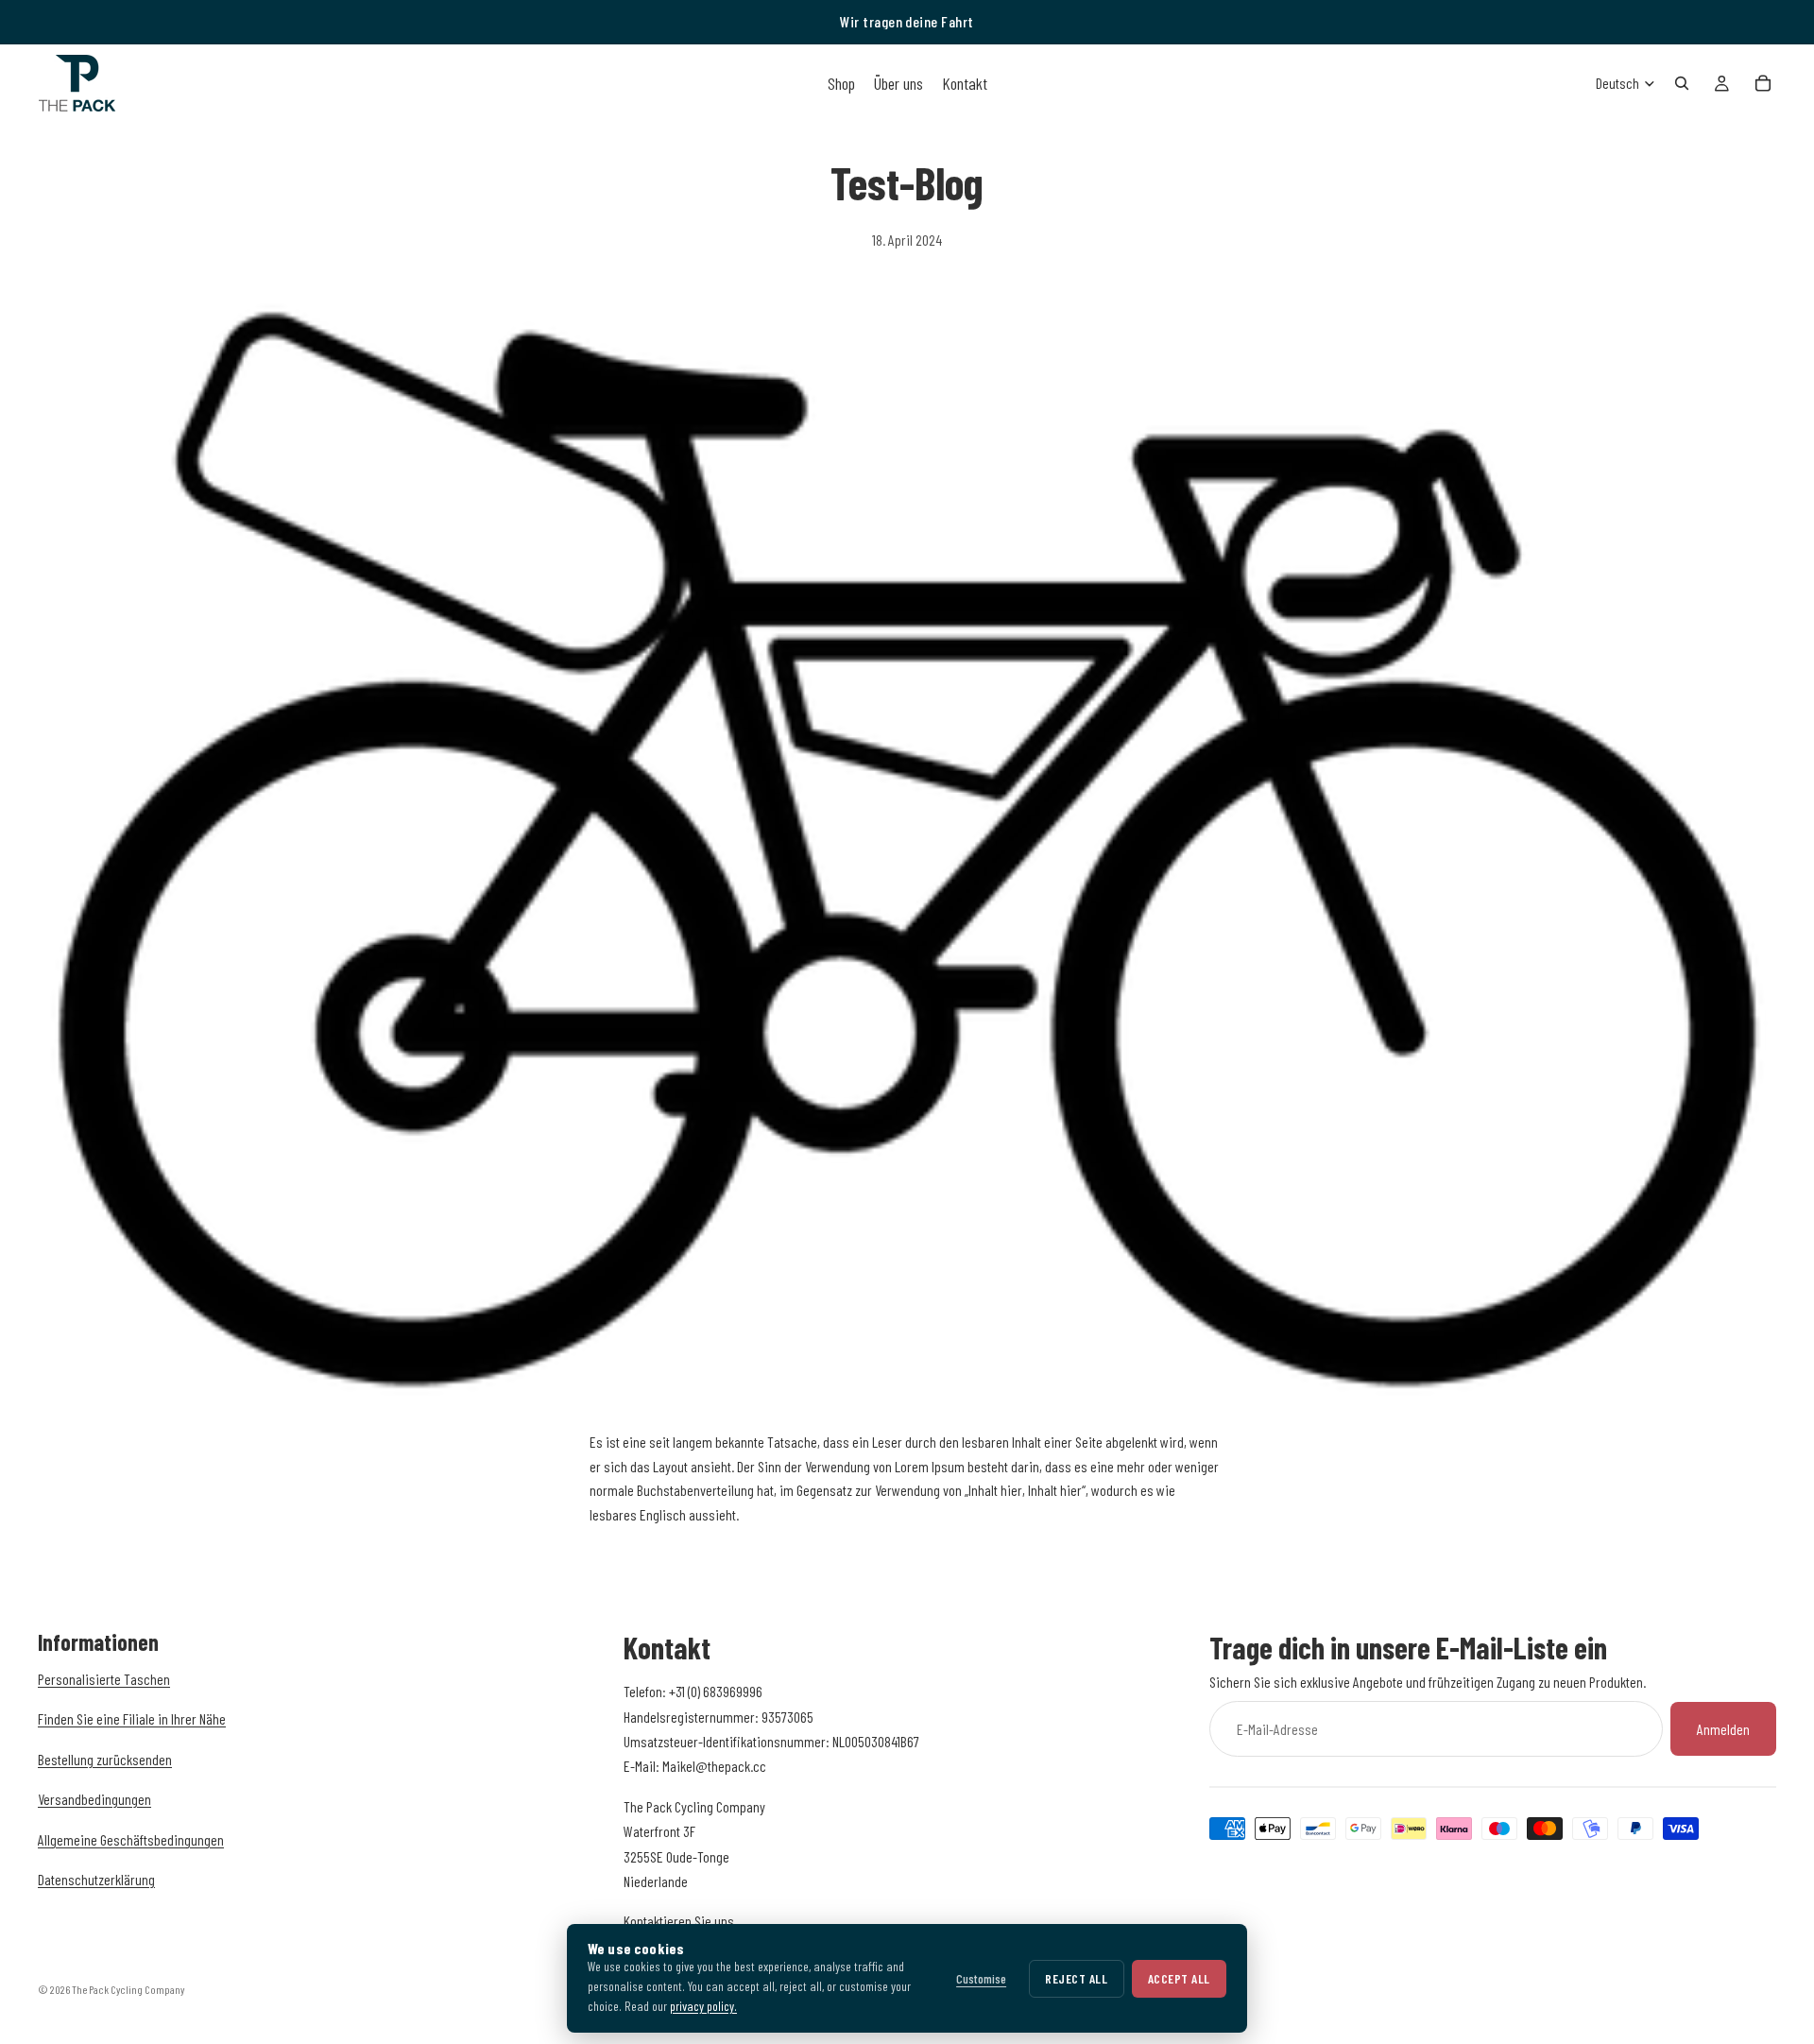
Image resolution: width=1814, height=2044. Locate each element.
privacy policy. (703, 2006)
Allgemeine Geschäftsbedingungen (131, 1838)
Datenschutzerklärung (96, 1878)
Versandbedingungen (94, 1799)
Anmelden (1723, 1728)
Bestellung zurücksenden (105, 1758)
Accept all (1179, 1978)
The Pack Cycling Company (128, 1989)
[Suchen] (1682, 83)
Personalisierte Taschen (104, 1679)
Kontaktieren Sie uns (679, 1921)
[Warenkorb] (1763, 83)
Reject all (1076, 1978)
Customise (981, 1978)
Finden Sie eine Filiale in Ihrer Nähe (132, 1718)
